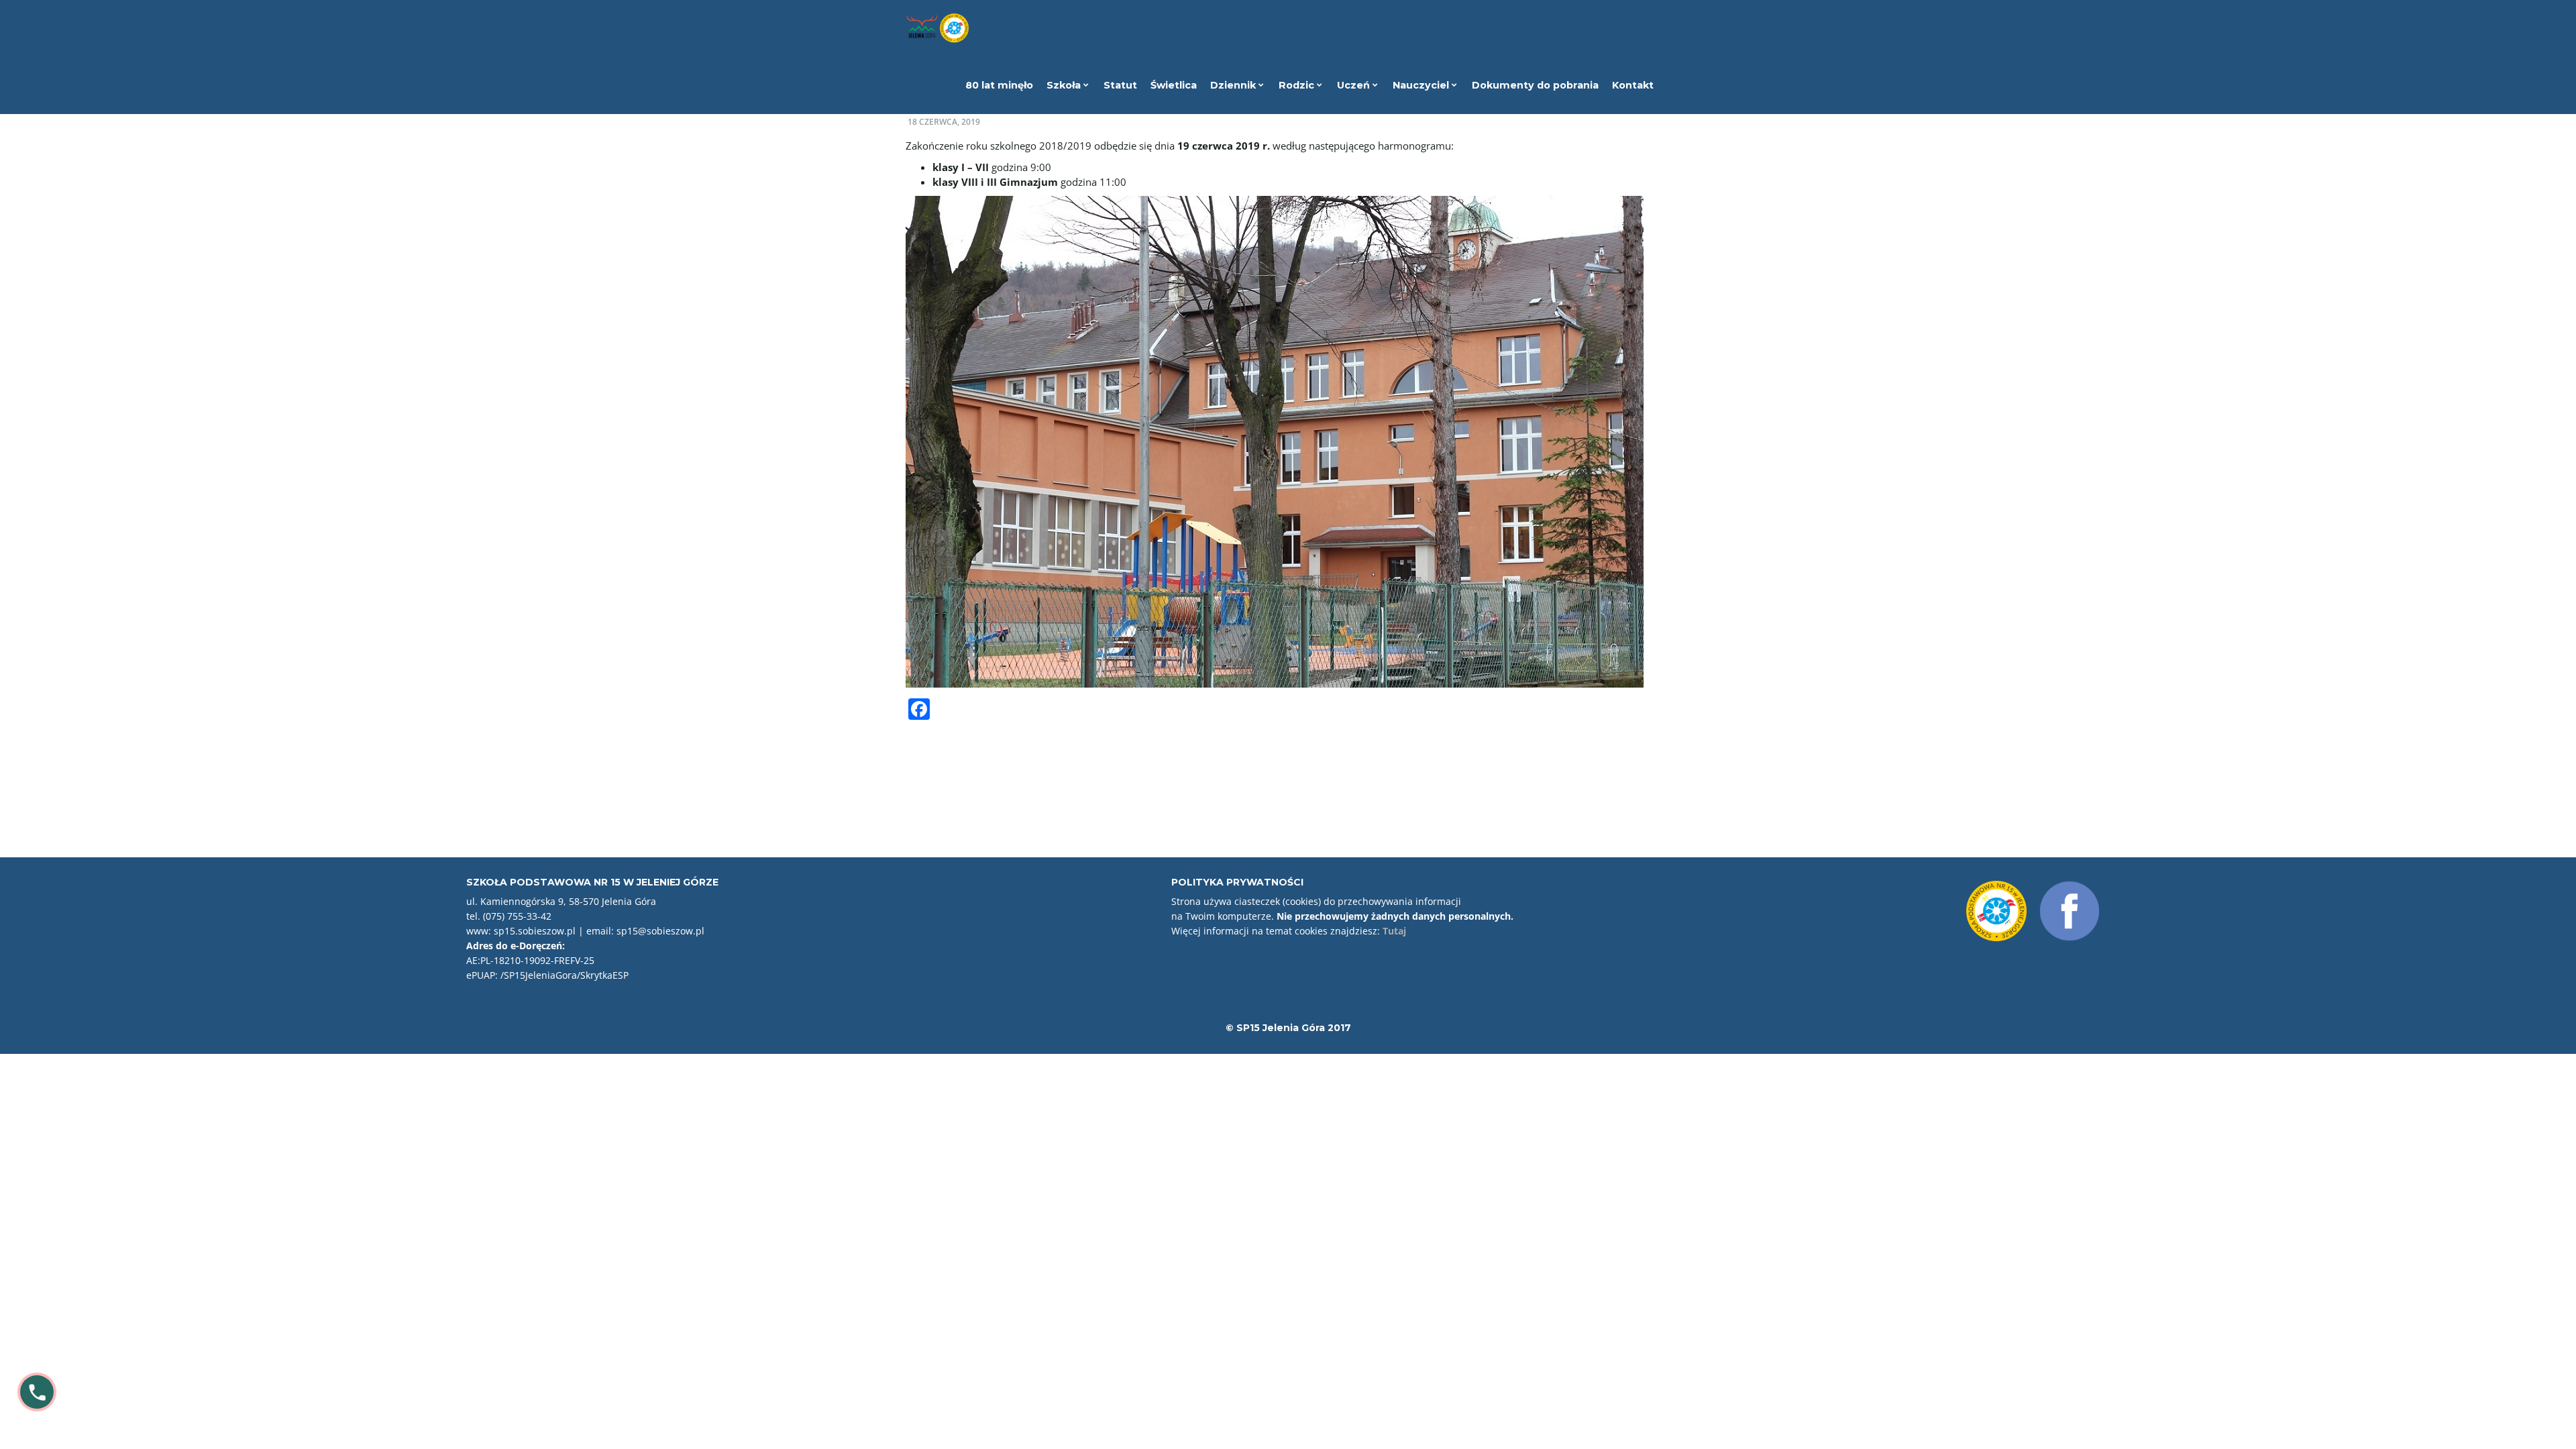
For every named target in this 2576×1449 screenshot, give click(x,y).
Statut (1120, 85)
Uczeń (1355, 85)
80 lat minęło (999, 85)
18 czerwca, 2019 (944, 122)
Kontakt (1633, 85)
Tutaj (1394, 931)
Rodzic (1298, 85)
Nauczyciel (1422, 85)
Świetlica (1174, 85)
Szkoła (1065, 85)
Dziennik (1234, 85)
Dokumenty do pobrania (1535, 85)
